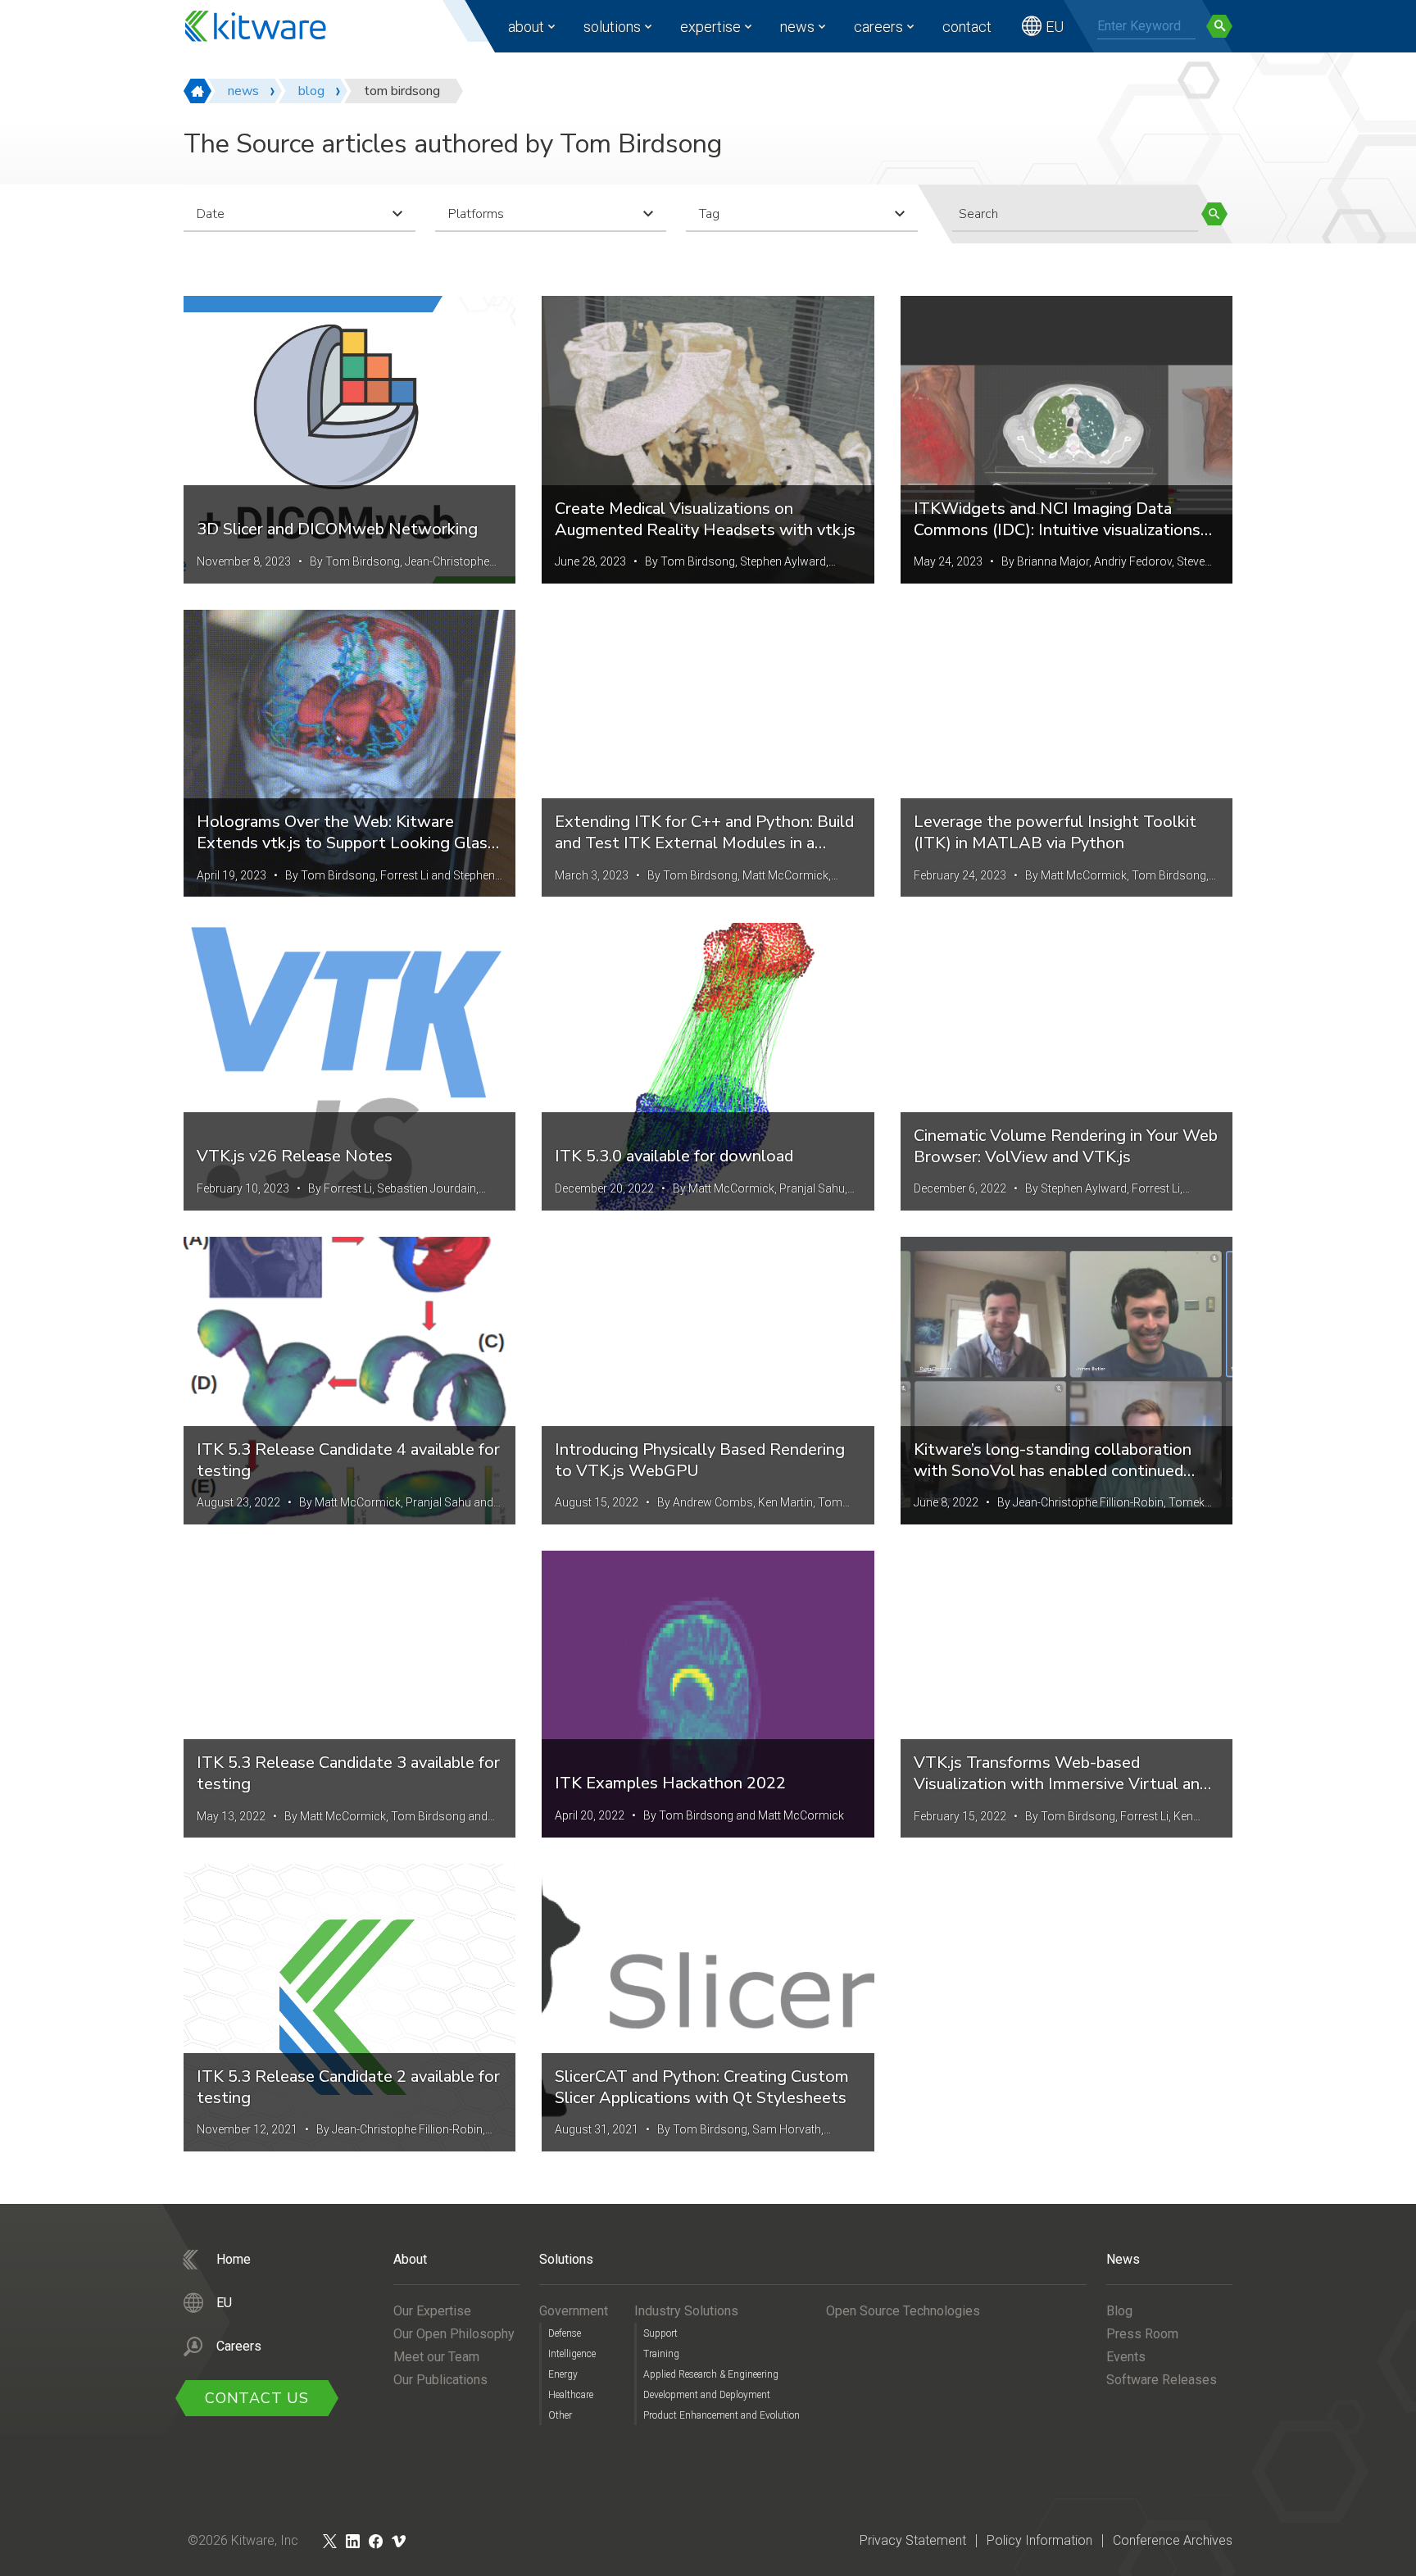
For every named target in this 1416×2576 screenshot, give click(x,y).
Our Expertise (432, 2311)
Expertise (710, 27)
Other (560, 2415)
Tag (709, 214)
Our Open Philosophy (454, 2334)
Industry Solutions (686, 2311)
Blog (1119, 2311)
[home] (197, 91)
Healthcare (571, 2395)
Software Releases (1162, 2380)
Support (660, 2333)
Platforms (476, 214)
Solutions (612, 27)
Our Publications (440, 2380)
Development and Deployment (707, 2395)
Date (211, 214)
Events (1126, 2357)
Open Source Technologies (903, 2311)
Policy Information (1039, 2540)
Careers (878, 27)
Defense (565, 2333)
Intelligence (572, 2354)
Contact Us (257, 2398)
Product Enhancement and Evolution (722, 2415)
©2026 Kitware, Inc (243, 2540)
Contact (967, 27)
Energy (563, 2374)
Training (661, 2354)
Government (574, 2311)
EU (1055, 27)
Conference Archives (1173, 2540)
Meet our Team (436, 2357)
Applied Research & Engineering (711, 2374)
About (526, 27)
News (797, 27)
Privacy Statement (913, 2540)
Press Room (1142, 2334)
